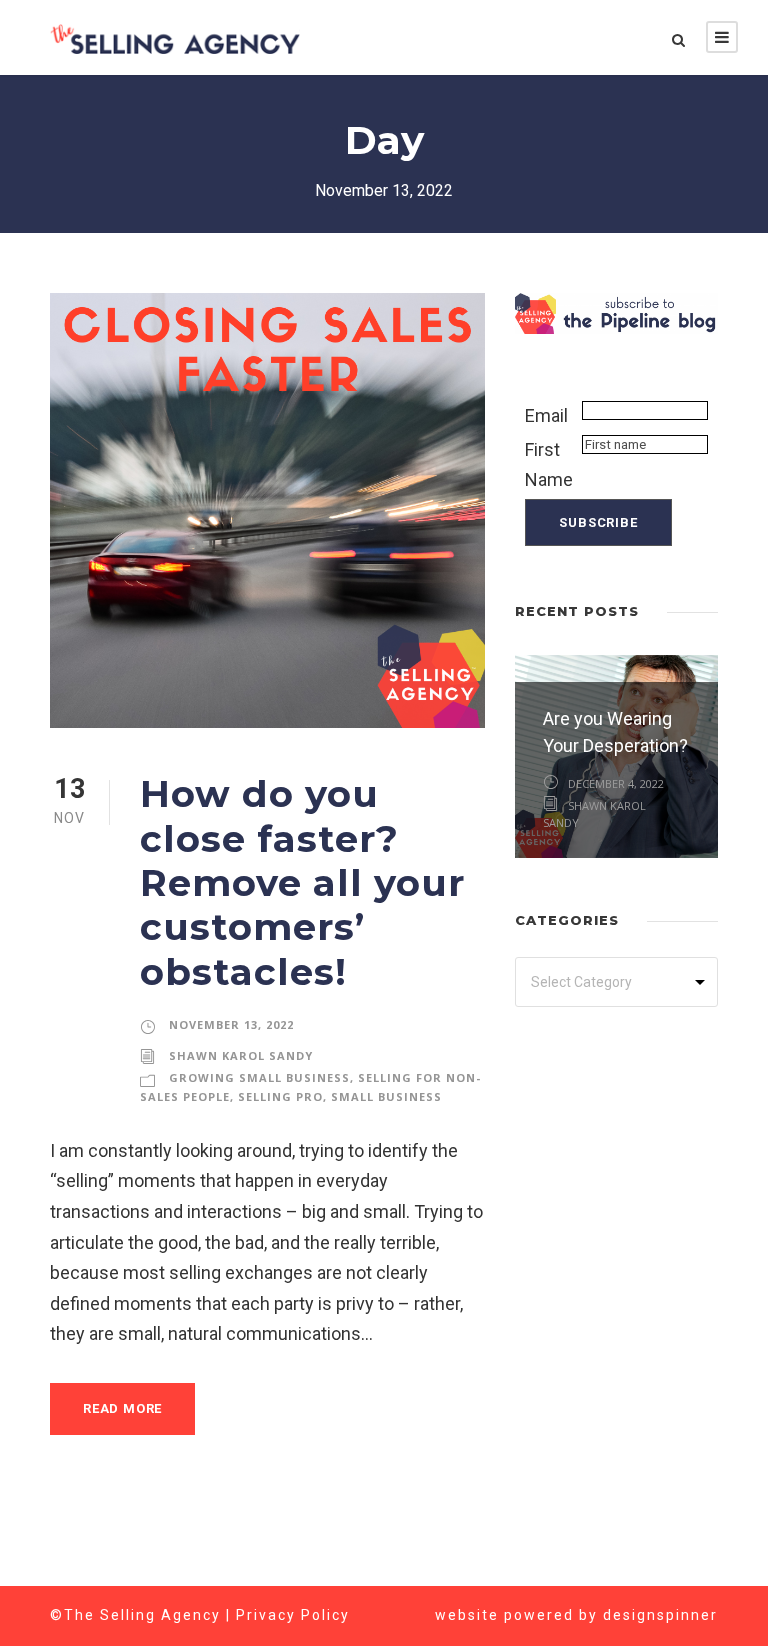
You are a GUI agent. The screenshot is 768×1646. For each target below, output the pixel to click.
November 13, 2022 (231, 1024)
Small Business (386, 1096)
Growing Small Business (259, 1077)
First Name (549, 465)
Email (546, 415)
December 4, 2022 (616, 783)
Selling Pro (280, 1096)
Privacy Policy (293, 1615)
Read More (122, 1408)
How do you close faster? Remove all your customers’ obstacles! (302, 882)
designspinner (660, 1615)
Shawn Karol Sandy (241, 1055)
